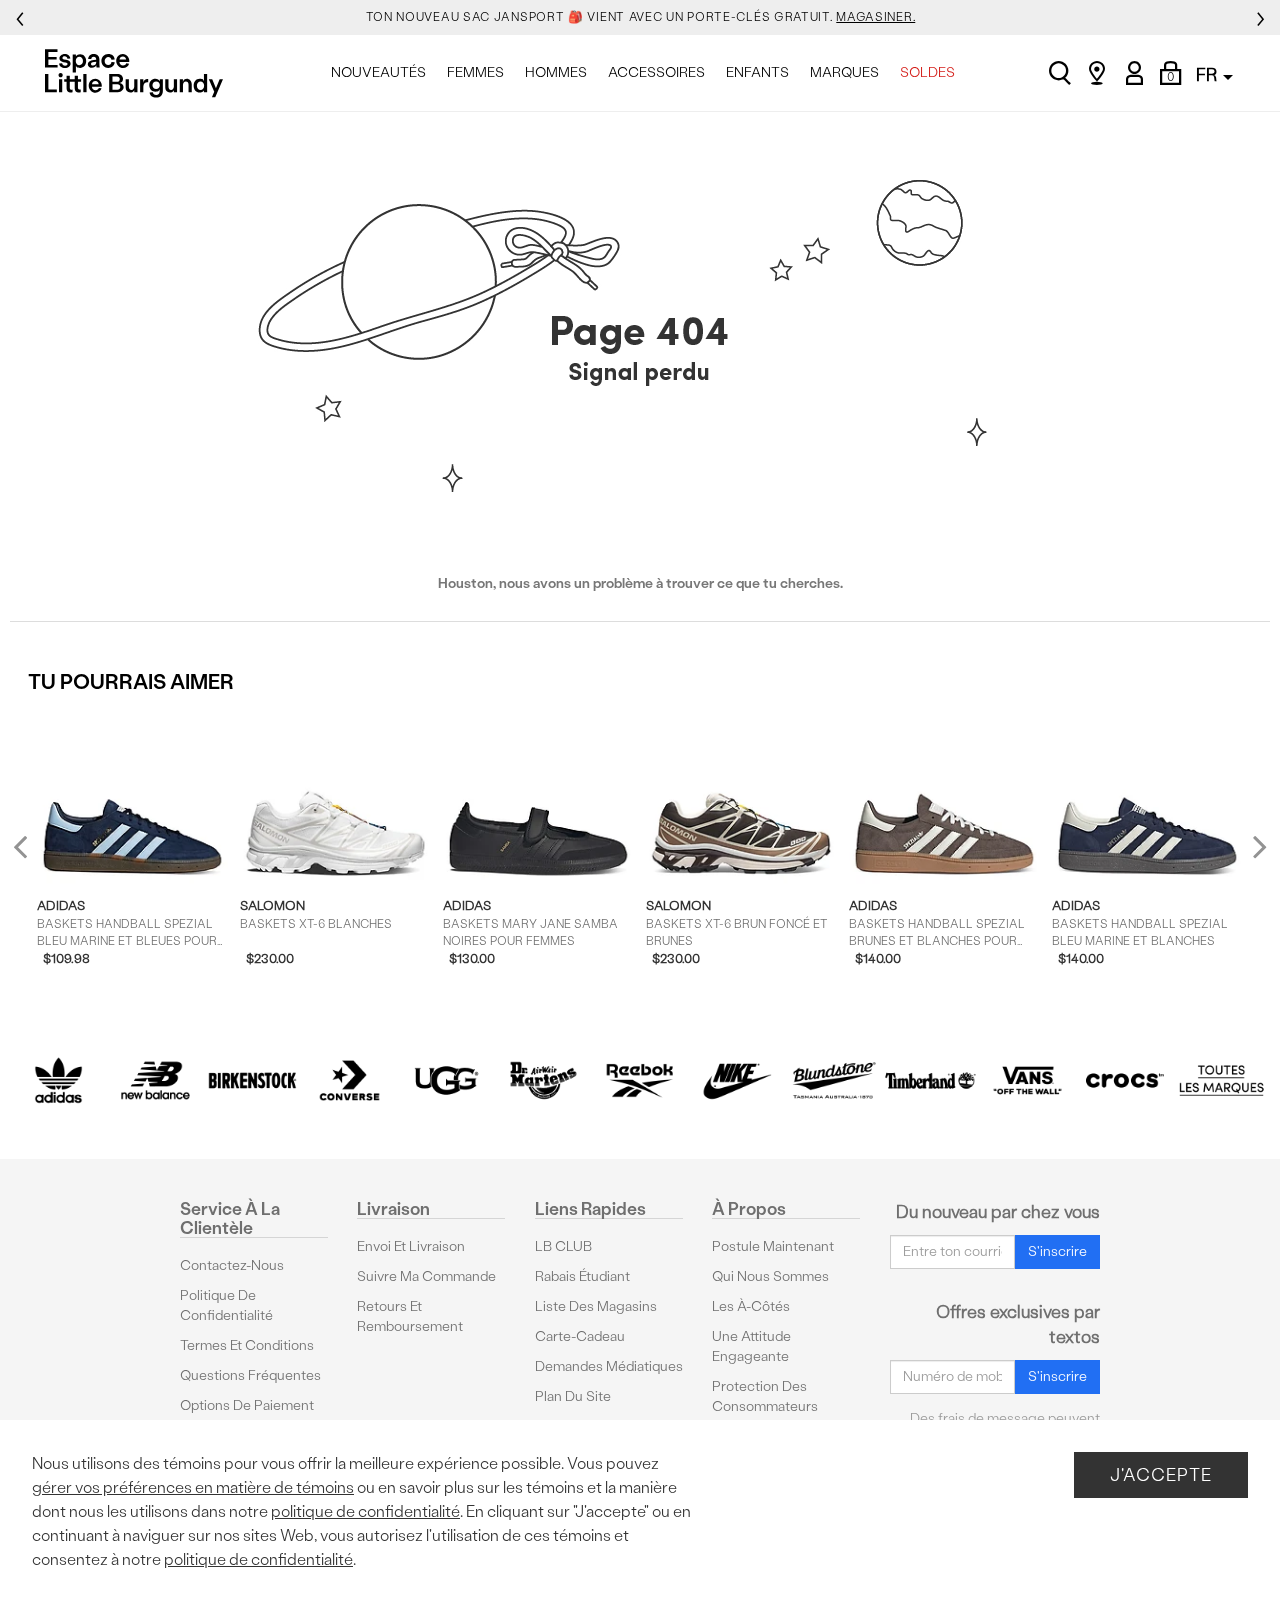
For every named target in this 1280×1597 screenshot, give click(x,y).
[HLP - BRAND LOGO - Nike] (736, 1080)
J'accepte (1161, 1474)
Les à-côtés (751, 1306)
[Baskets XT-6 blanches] (335, 795)
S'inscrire (1057, 1251)
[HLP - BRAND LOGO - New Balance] (155, 1080)
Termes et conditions (247, 1345)
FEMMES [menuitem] (475, 72)
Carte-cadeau (580, 1336)
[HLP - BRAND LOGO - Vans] (1027, 1080)
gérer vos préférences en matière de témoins (193, 1487)
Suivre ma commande (426, 1276)
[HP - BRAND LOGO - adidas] (58, 1080)
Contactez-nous (232, 1265)
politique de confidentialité (365, 1511)
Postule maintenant (773, 1246)
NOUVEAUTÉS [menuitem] (378, 72)
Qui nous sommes (770, 1276)
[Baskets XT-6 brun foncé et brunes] (741, 795)
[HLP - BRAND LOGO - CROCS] (1124, 1080)
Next (1255, 846)
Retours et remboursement (410, 1316)
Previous (33, 854)
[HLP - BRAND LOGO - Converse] (349, 1080)
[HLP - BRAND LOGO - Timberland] (930, 1080)
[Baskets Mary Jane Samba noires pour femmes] (538, 795)
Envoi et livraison (411, 1246)
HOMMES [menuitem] (556, 72)
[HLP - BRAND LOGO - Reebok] (640, 1080)
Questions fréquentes (250, 1375)
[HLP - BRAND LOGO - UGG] (446, 1080)
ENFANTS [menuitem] (757, 72)
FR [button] (1208, 74)
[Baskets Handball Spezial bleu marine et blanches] (1147, 795)
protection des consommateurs (765, 1396)
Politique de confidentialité (226, 1305)
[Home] (139, 73)
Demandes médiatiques (609, 1366)
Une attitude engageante (751, 1346)
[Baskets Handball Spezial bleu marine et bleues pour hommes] (132, 795)
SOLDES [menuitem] (927, 72)
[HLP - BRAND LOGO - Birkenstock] (252, 1080)
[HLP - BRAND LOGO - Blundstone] (833, 1080)
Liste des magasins (596, 1306)
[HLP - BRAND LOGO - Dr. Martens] (543, 1080)
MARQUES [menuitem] (844, 72)
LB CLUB (563, 1246)
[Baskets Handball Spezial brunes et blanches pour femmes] (944, 795)
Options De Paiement (247, 1405)
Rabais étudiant (582, 1276)
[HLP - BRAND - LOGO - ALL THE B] (1221, 1080)
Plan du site (573, 1396)
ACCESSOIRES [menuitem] (656, 72)
